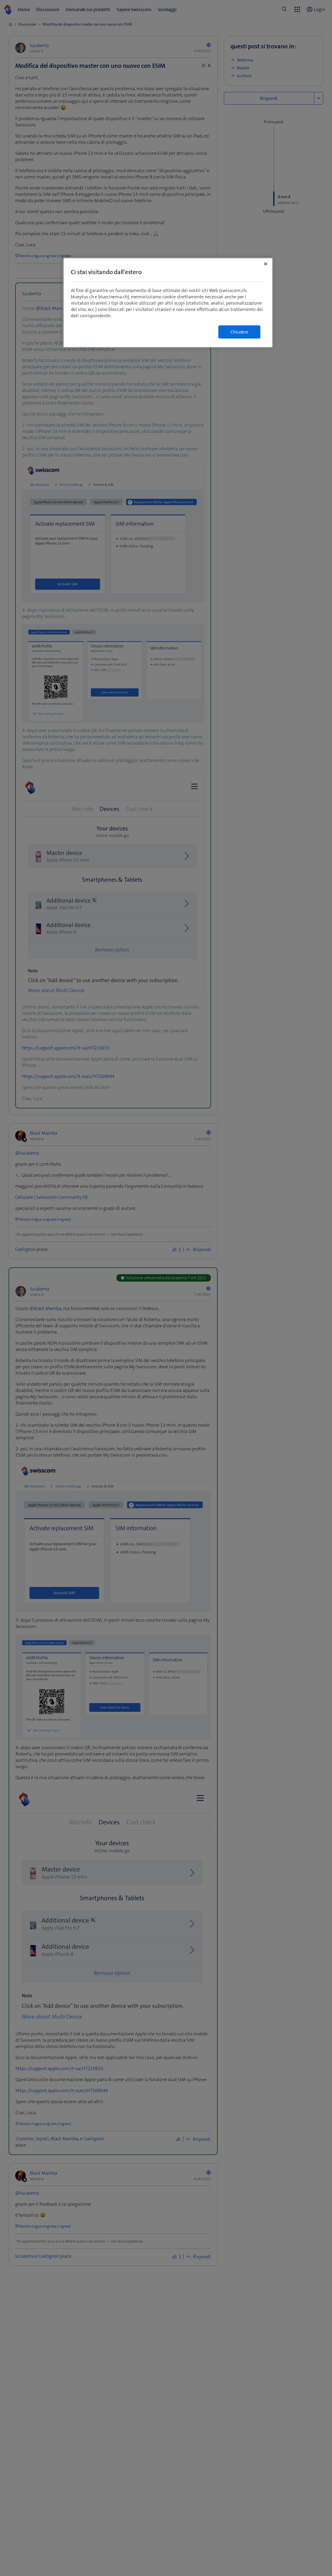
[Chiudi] (266, 264)
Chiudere (239, 332)
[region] (168, 303)
